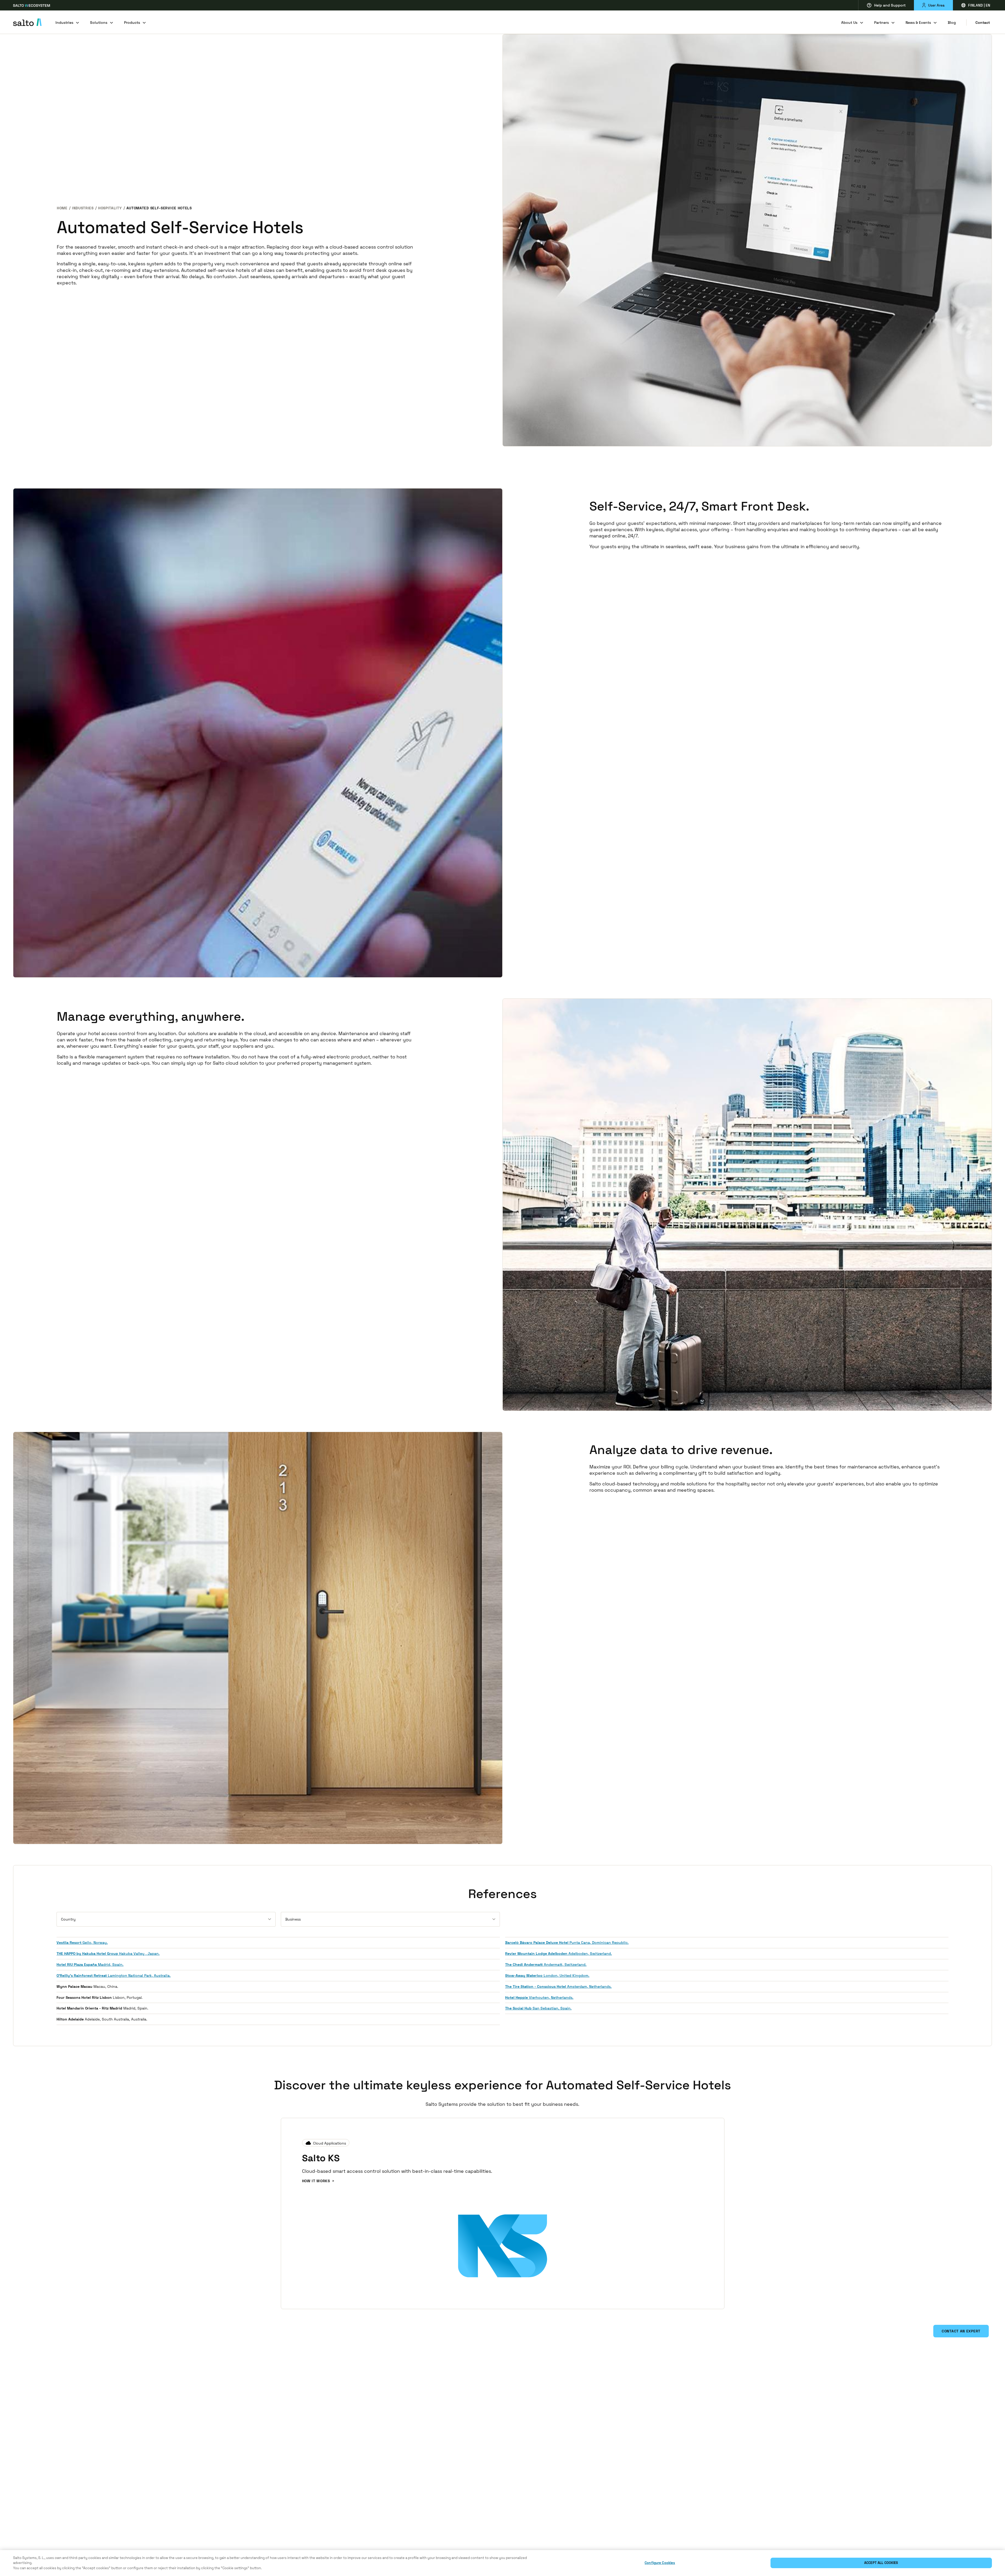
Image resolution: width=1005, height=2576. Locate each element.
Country (68, 1919)
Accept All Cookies (881, 2563)
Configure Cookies (660, 2563)
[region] (502, 2563)
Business (293, 1919)
